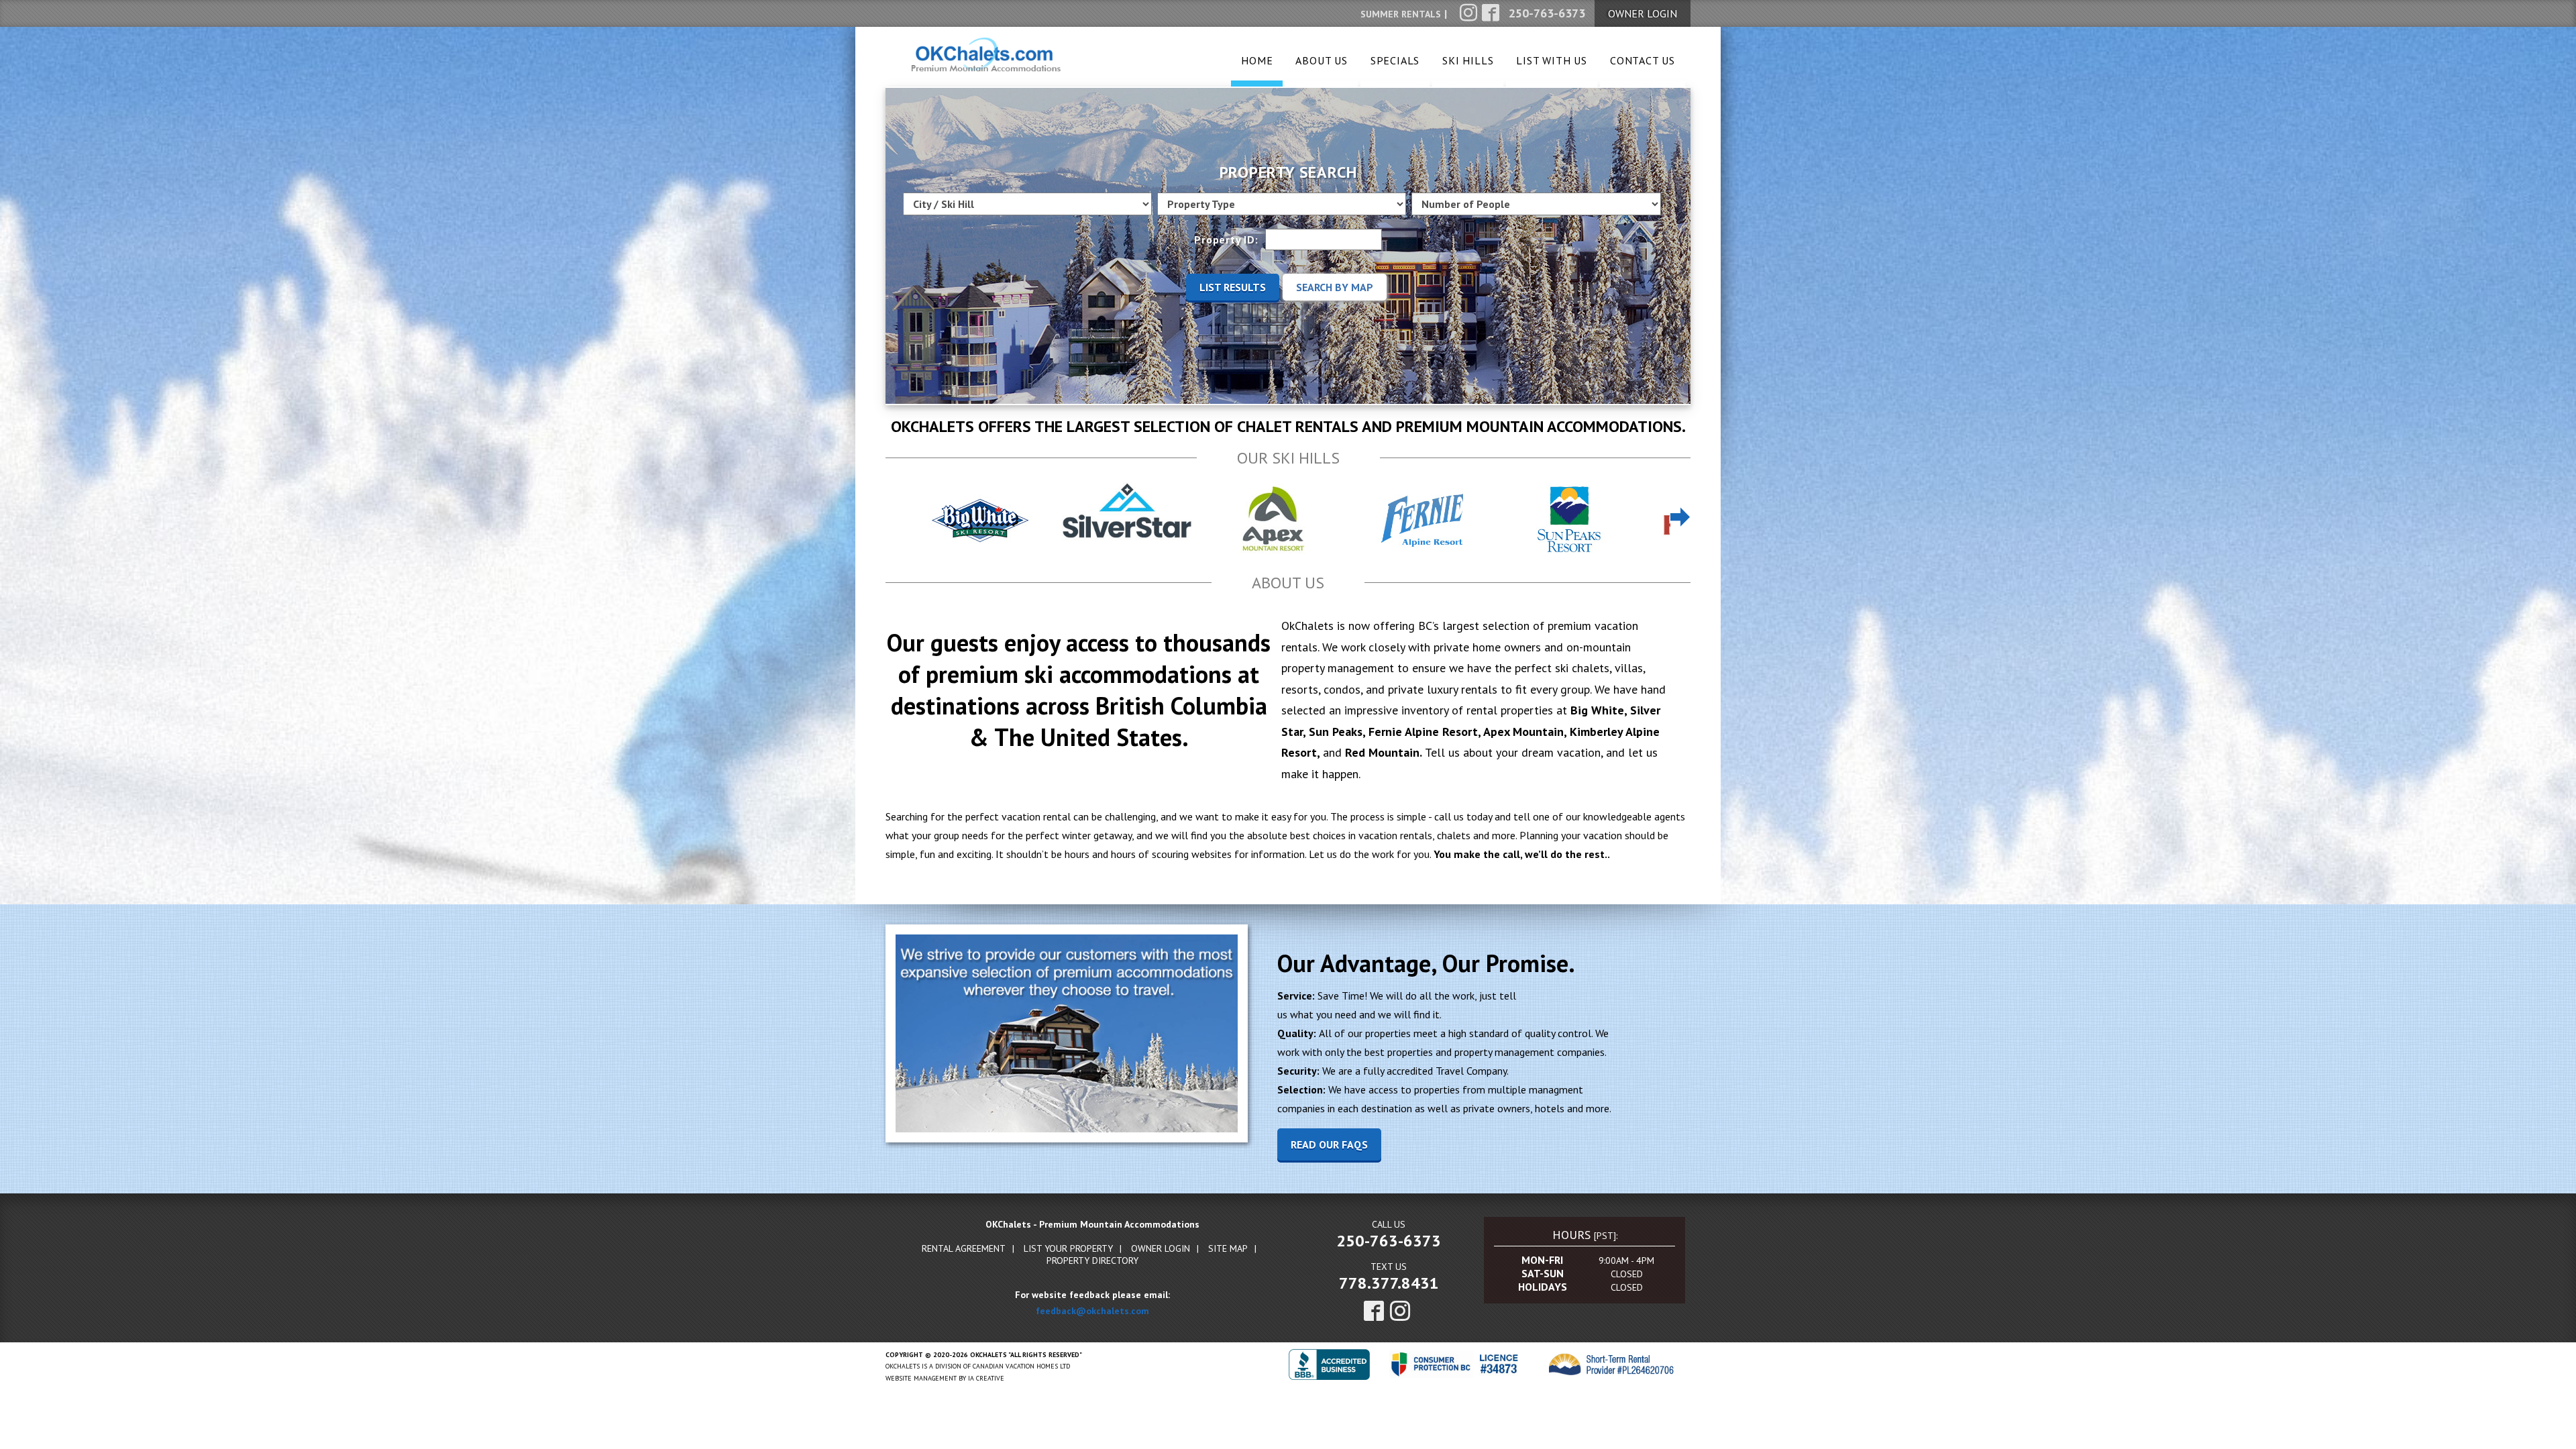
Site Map (1228, 1248)
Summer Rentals (1401, 14)
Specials (1395, 60)
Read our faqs (1329, 1144)
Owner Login (1161, 1248)
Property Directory (1092, 1260)
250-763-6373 (1389, 1241)
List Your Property (1068, 1248)
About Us (1321, 60)
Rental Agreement (964, 1248)
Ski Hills (1468, 60)
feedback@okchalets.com (1092, 1311)
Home (1257, 60)
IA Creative (986, 1378)
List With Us (1552, 60)
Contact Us (1643, 60)
